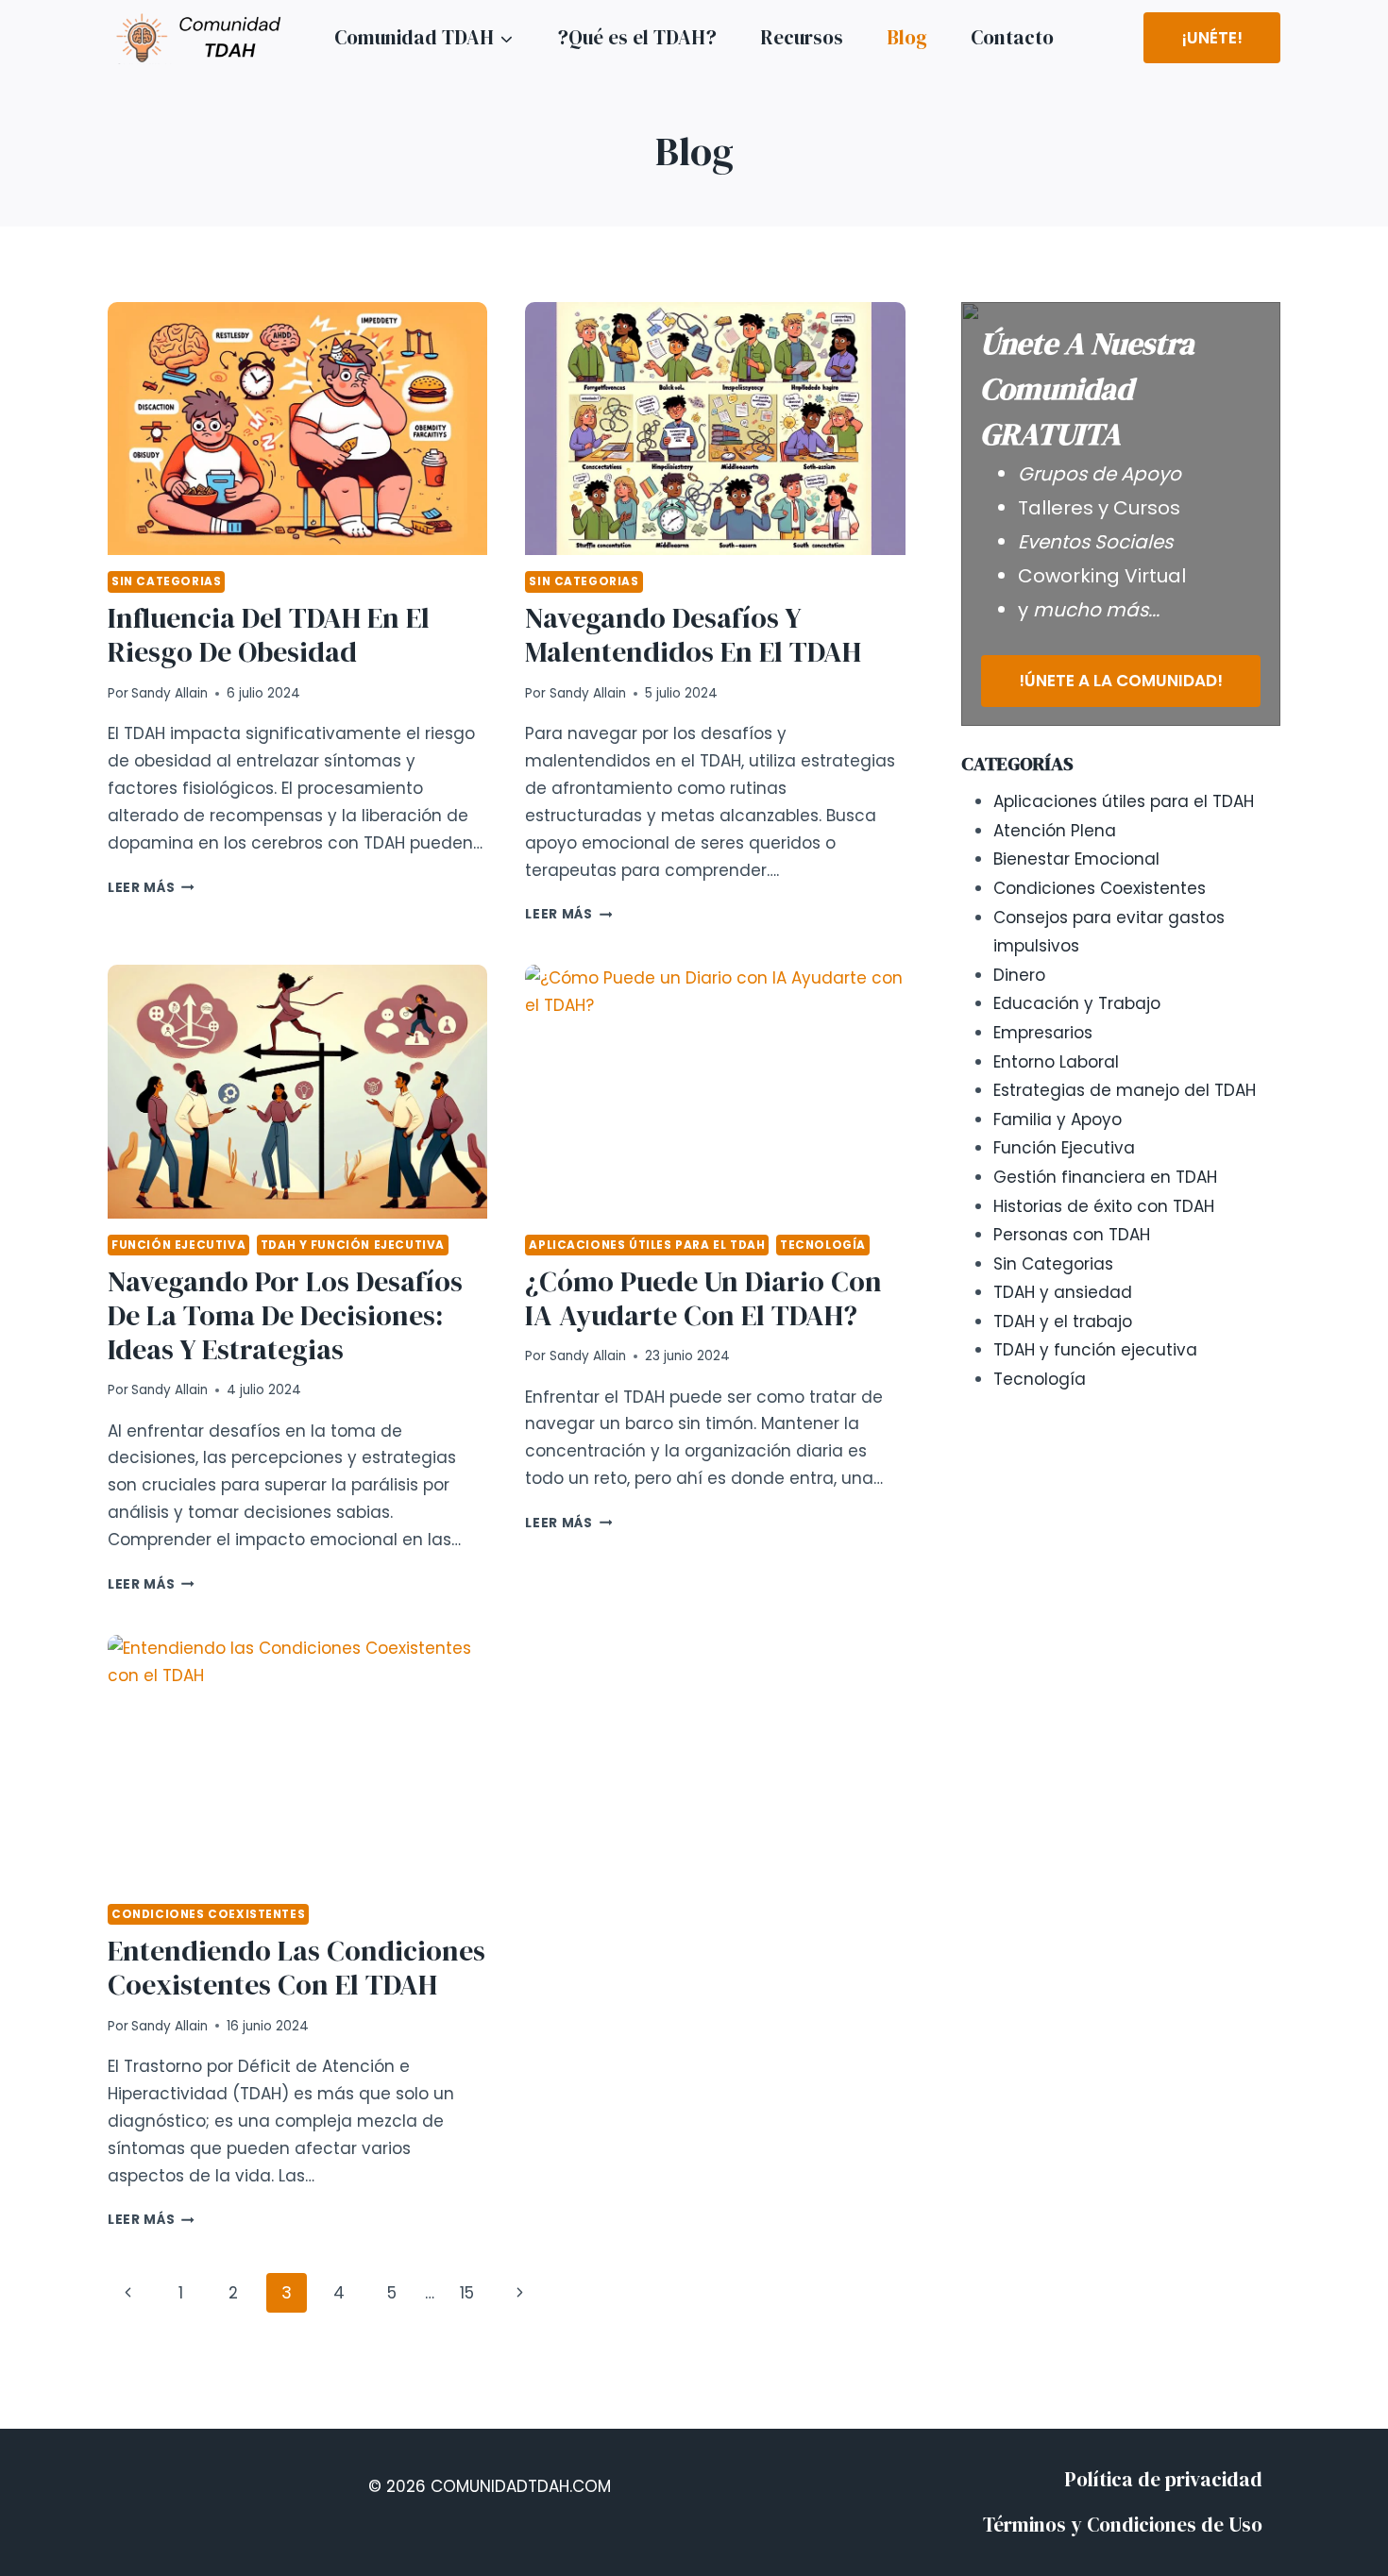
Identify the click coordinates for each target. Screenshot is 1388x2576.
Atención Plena (1055, 831)
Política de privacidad (1163, 2479)
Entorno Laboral (1056, 1062)
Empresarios (1043, 1033)
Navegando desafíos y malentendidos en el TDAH (693, 635)
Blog (907, 37)
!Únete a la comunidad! (1121, 681)
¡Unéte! (1212, 38)
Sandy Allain (169, 693)
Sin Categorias (166, 581)
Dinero (1019, 975)
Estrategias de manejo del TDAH (1125, 1090)
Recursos (802, 37)
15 (467, 2293)
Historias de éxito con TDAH (1104, 1206)
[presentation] (297, 429)
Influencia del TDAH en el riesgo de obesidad (269, 635)
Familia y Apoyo (1058, 1120)
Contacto (1012, 37)
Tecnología (823, 1245)
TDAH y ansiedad (1063, 1292)
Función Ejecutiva (178, 1245)
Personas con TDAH (1072, 1235)
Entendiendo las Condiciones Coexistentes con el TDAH (296, 1968)
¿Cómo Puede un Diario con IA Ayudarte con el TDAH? (703, 1298)
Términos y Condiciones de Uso (1123, 2525)
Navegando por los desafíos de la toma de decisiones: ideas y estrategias (285, 1315)
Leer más (151, 888)
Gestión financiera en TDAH (1105, 1177)
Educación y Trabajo (1077, 1003)
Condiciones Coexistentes (208, 1914)
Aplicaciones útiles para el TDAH (647, 1245)
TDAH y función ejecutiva (353, 1245)
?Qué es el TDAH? (637, 37)
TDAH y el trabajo (1063, 1322)
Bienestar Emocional (1076, 859)
